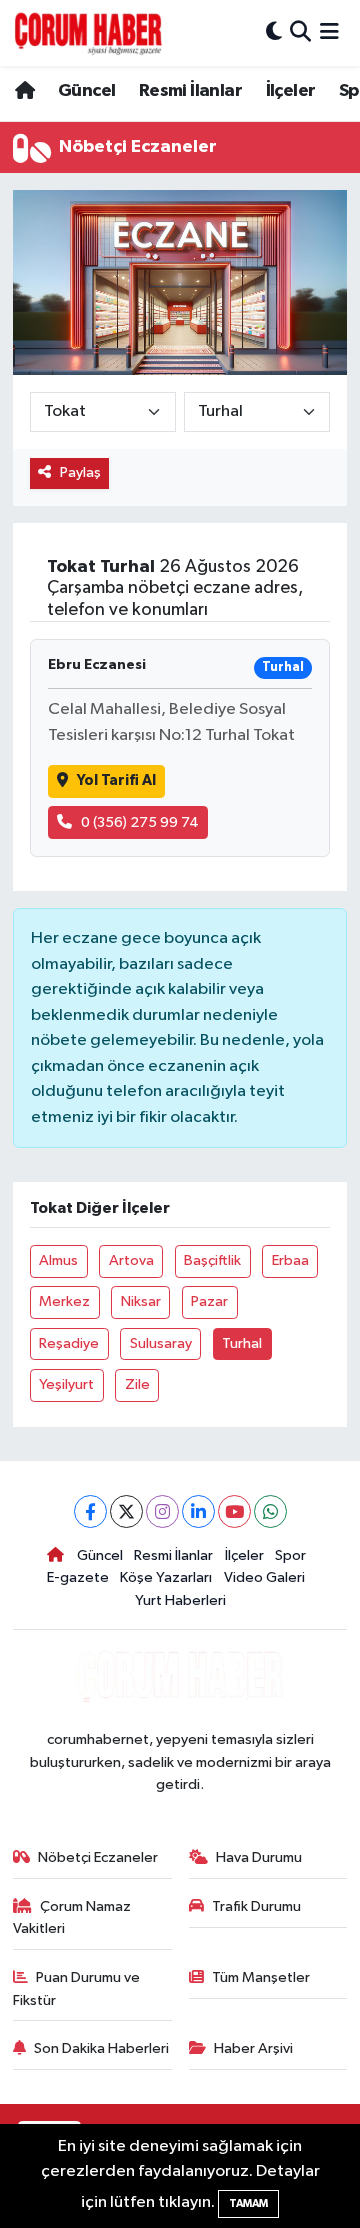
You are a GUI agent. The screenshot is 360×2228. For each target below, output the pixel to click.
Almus (58, 1260)
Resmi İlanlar (190, 91)
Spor (290, 1555)
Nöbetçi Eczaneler (98, 1857)
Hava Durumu (259, 1857)
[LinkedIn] (198, 1511)
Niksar (141, 1301)
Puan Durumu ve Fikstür (77, 1988)
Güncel (86, 91)
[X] (126, 1511)
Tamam (248, 2203)
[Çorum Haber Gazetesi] (88, 33)
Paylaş (80, 472)
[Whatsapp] (270, 1511)
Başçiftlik (212, 1260)
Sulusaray (161, 1343)
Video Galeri (264, 1577)
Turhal (242, 1343)
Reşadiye (69, 1343)
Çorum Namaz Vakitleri (72, 1917)
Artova (131, 1260)
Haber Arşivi (253, 2048)
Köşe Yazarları (166, 1577)
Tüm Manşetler (261, 1977)
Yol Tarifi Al (116, 780)
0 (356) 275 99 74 (140, 822)
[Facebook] (90, 1511)
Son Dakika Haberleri (101, 2048)
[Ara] (300, 32)
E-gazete (78, 1577)
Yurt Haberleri (180, 1600)
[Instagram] (162, 1511)
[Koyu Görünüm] (274, 32)
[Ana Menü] (329, 32)
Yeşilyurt (66, 1384)
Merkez (64, 1301)
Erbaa (290, 1260)
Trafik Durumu (256, 1906)
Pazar (209, 1301)
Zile (137, 1384)
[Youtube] (234, 1511)
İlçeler (291, 91)
